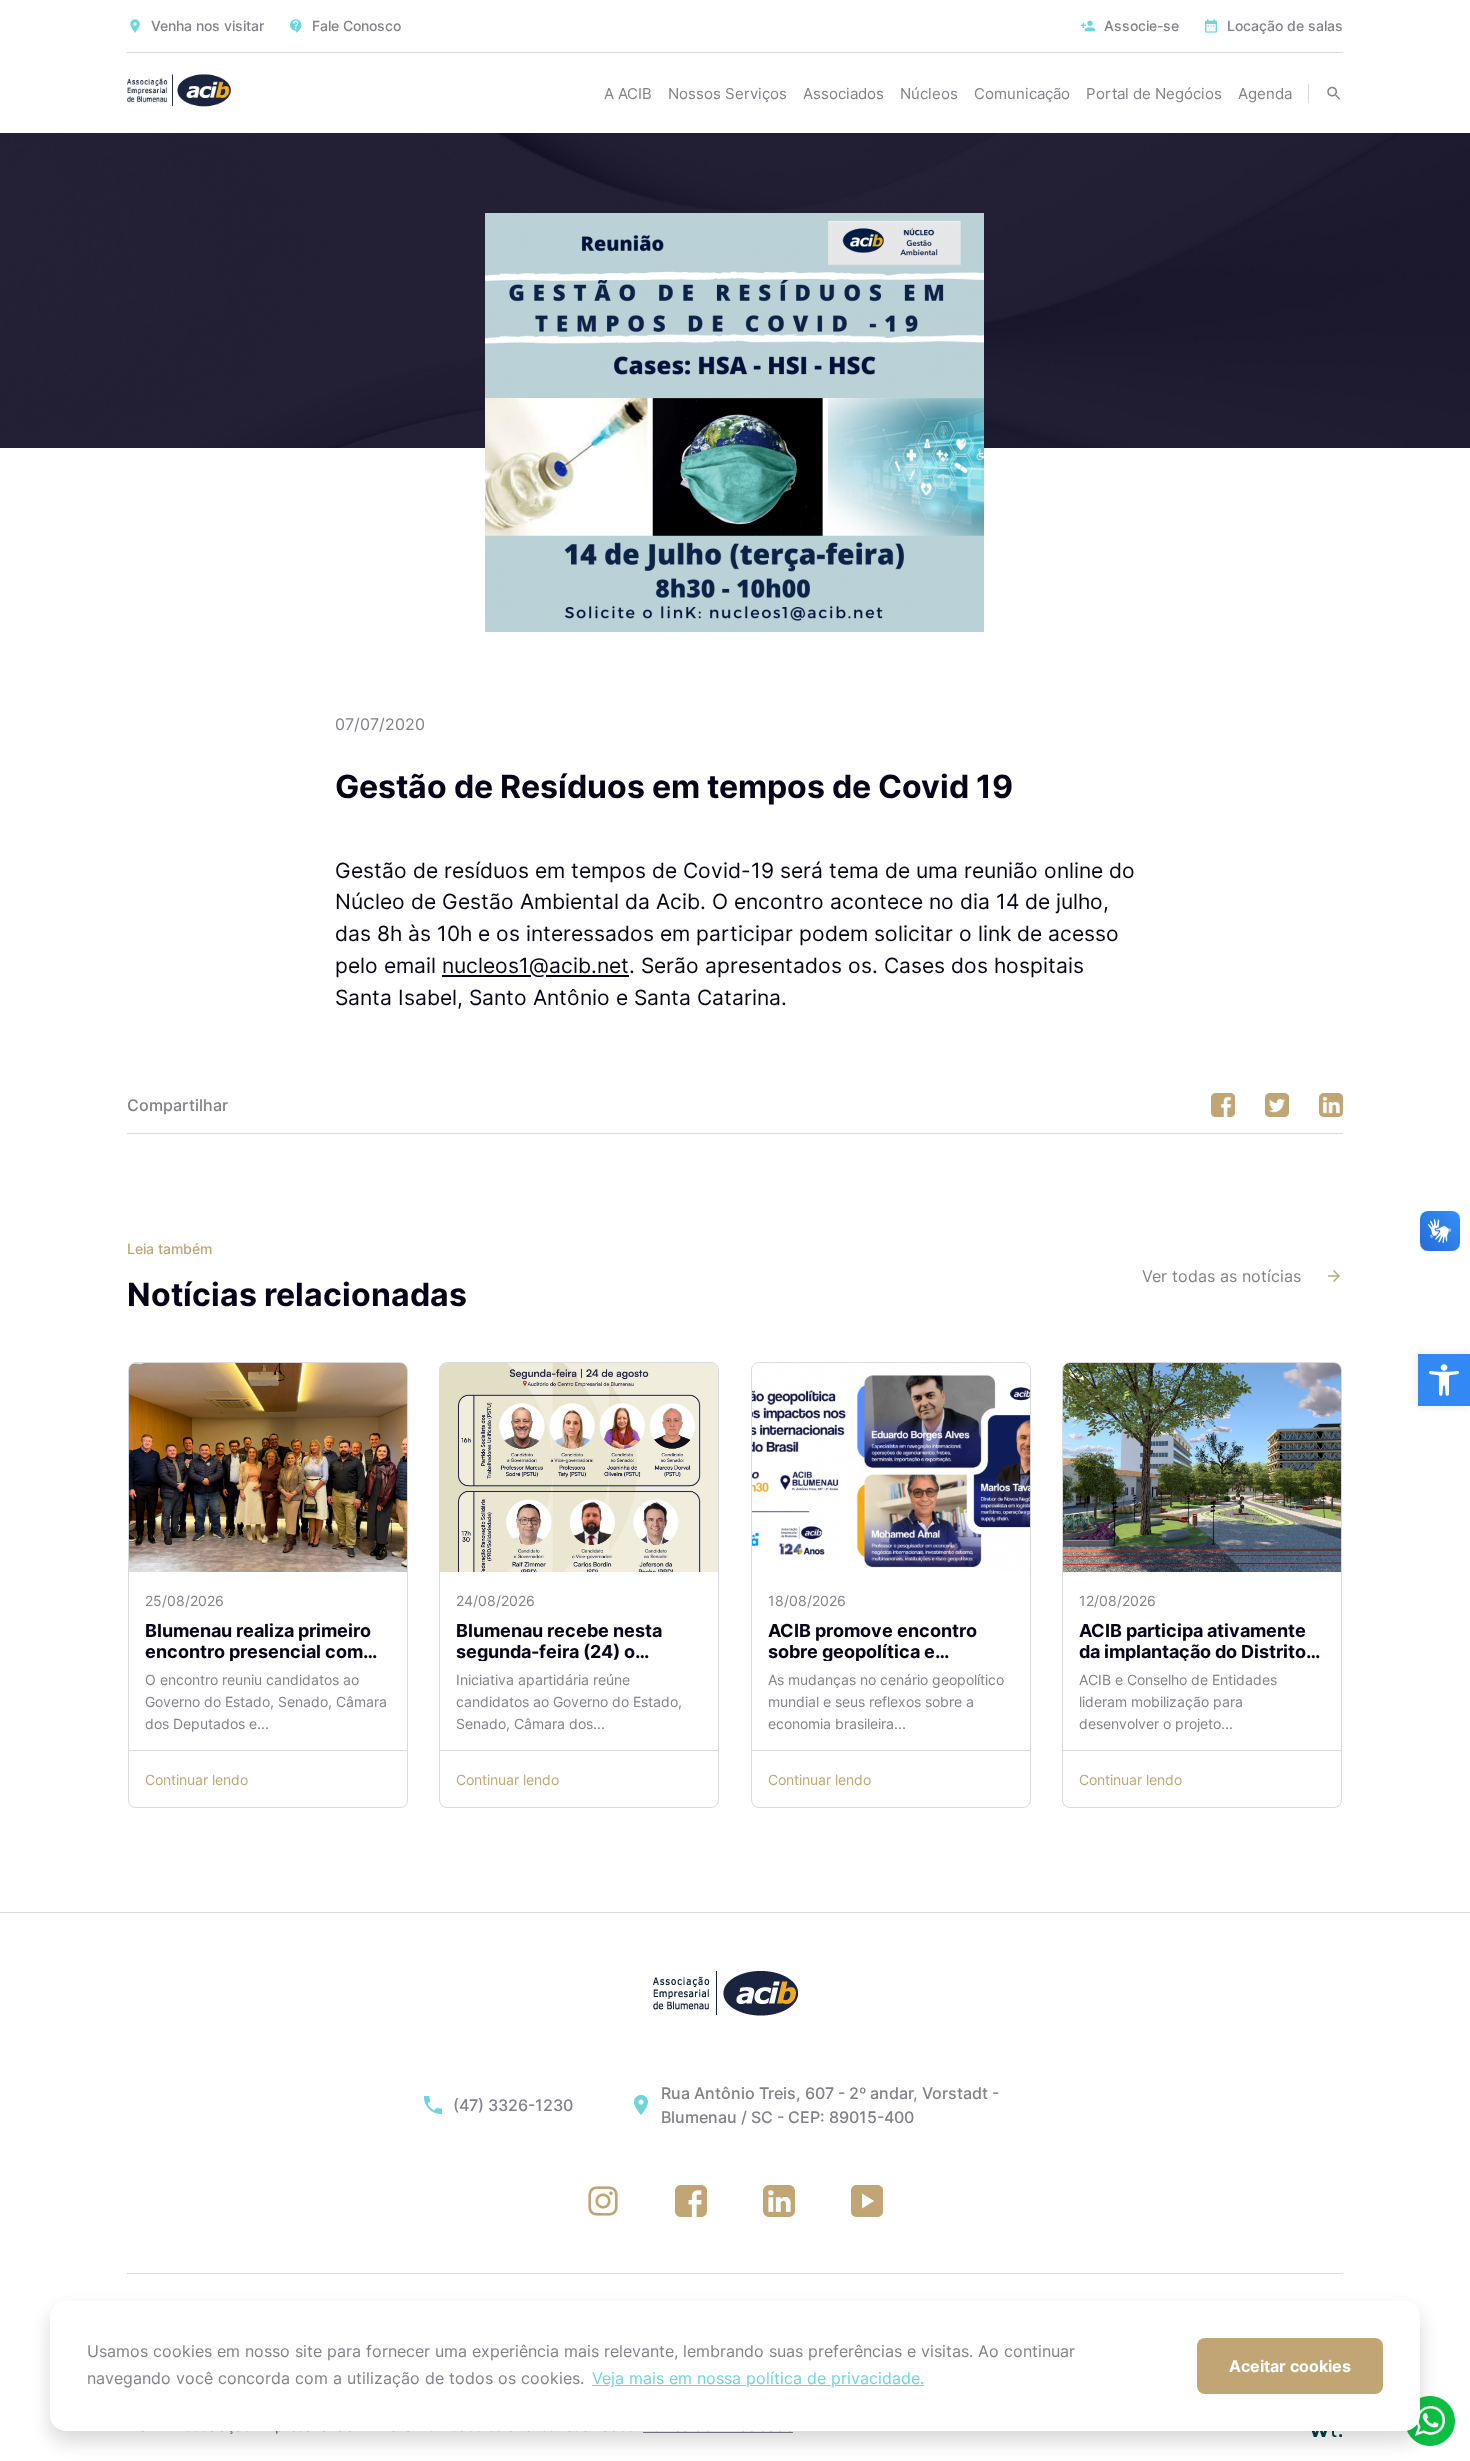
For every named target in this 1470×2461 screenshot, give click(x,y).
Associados (843, 93)
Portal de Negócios (1154, 93)
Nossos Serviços (727, 93)
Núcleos (929, 93)
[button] (1444, 1380)
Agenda (1265, 93)
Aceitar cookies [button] (1290, 2366)
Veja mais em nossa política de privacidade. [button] (758, 2378)
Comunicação (1022, 93)
